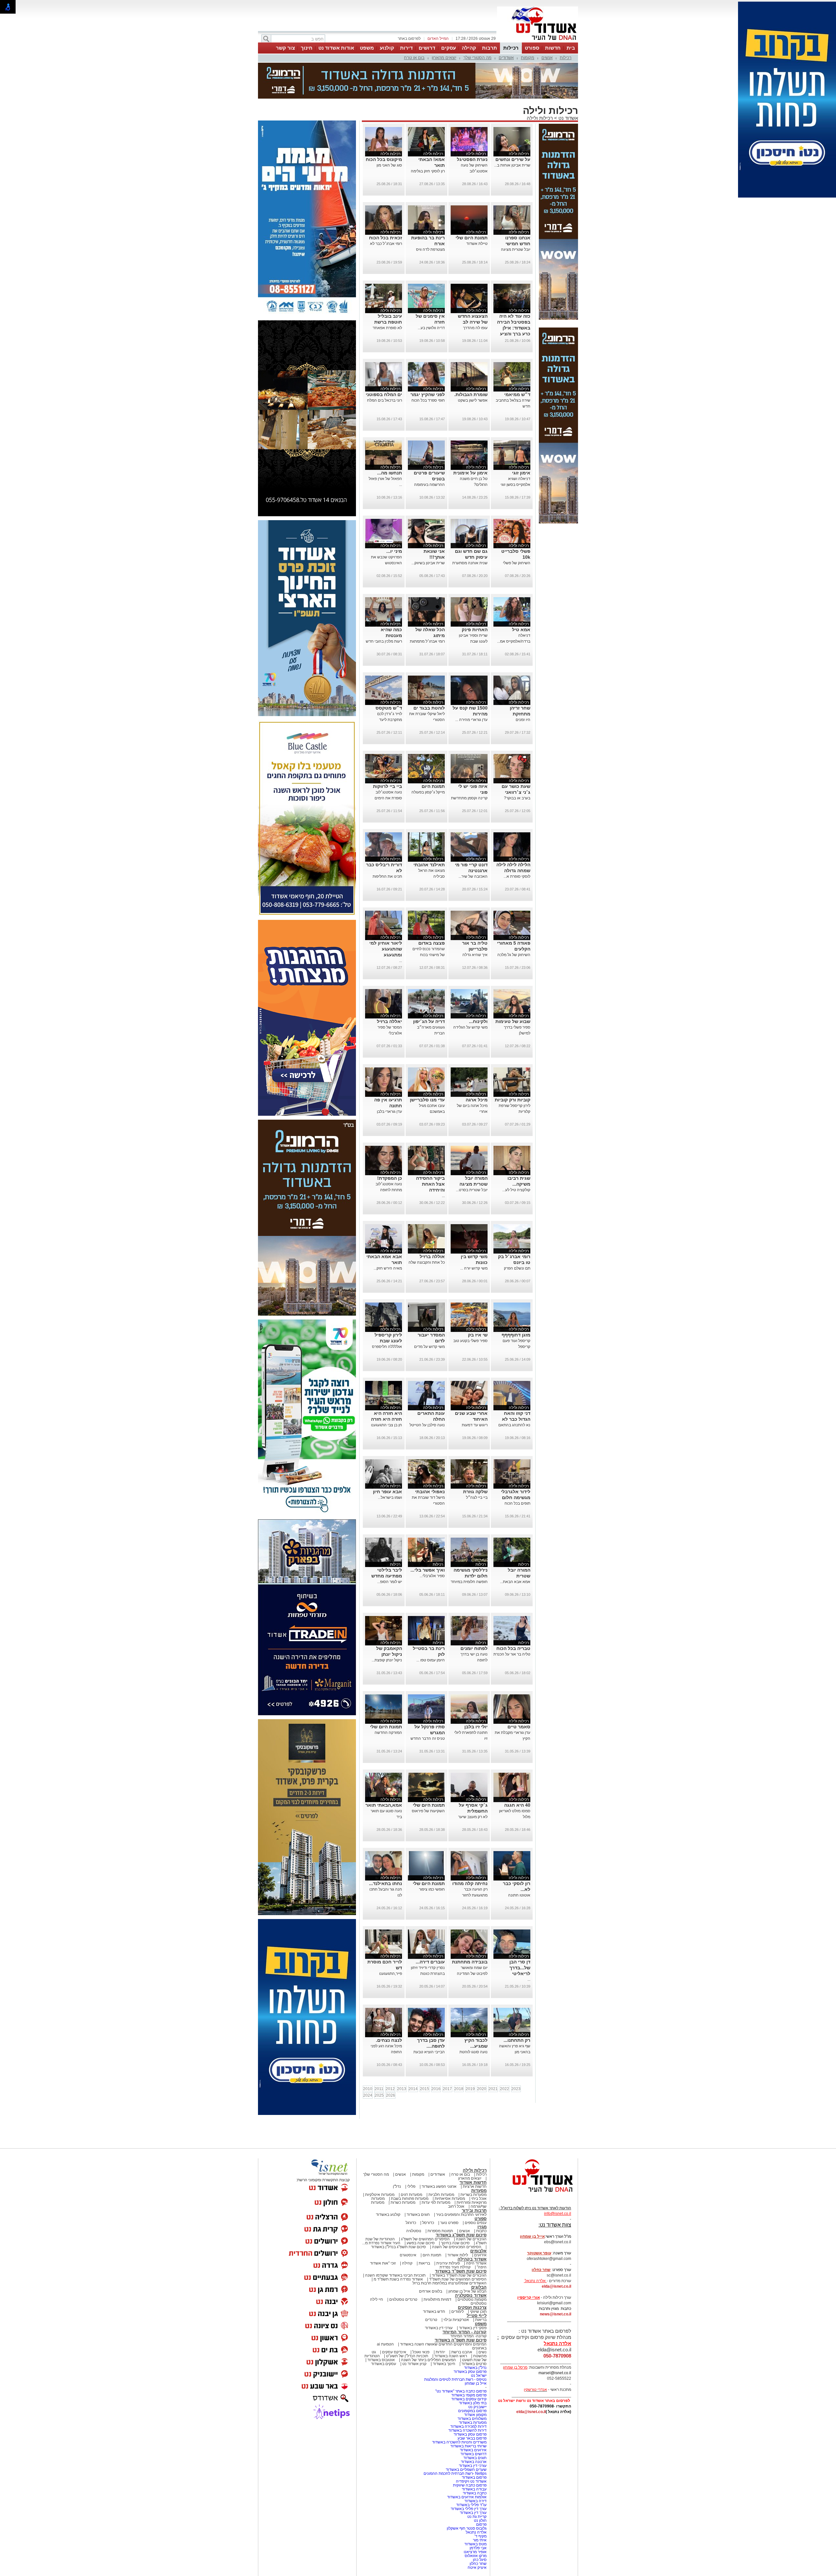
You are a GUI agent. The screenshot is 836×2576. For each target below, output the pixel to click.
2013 (402, 2056)
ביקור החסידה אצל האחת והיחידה (430, 1151)
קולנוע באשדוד (388, 2182)
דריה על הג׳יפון (429, 989)
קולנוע (387, 48)
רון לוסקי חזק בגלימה (428, 138)
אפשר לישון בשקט (473, 368)
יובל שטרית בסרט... (472, 1157)
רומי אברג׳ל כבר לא (386, 211)
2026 (391, 2063)
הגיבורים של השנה (471, 2206)
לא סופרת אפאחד (387, 295)
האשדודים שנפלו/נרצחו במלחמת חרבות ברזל (450, 2250)
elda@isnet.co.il (556, 2254)
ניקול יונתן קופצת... (387, 1627)
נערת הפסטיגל (472, 127)
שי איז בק (478, 1302)
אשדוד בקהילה (472, 2226)
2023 (516, 2056)
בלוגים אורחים (431, 2259)
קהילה (469, 48)
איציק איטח (477, 2535)
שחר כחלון (478, 2531)
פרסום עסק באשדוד (470, 2339)
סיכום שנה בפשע (421, 2210)
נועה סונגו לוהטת (474, 2019)
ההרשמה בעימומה (429, 452)
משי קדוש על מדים (429, 1314)
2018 (459, 2056)
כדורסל (428, 2190)
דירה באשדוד (475, 2468)
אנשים (547, 58)
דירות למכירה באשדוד (468, 2394)
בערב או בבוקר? (517, 765)
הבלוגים (479, 2255)
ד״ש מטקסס (389, 675)
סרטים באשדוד (474, 2331)
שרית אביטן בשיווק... (428, 530)
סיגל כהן (480, 2527)
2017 (447, 2056)
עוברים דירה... (430, 1929)
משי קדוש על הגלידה (470, 995)
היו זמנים (523, 687)
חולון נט (480, 2488)
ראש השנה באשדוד (451, 2323)
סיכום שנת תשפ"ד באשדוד (461, 2239)
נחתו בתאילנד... (386, 1851)
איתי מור (480, 2507)
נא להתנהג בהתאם (514, 1392)
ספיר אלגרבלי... (432, 1543)
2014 (413, 2056)
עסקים (449, 48)
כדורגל (411, 2190)
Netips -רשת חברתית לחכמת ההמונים (455, 2441)
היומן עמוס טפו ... (431, 1627)
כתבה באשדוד (474, 2460)
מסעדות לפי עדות (436, 2170)
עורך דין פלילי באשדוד (468, 2476)
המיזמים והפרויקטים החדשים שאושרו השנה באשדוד (443, 2312)
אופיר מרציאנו (475, 2519)
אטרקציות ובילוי (456, 2287)
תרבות (490, 48)
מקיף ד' (481, 2504)
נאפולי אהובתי (430, 1459)
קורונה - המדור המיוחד (465, 2299)
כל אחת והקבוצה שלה (427, 1230)
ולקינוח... (478, 989)
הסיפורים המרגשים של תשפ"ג (425, 2206)
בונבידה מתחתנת (470, 1929)
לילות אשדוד (458, 2222)
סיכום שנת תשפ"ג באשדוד (461, 2202)
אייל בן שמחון (476, 2351)
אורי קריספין (529, 2265)
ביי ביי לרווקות (387, 754)
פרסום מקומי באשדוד (469, 2362)
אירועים (480, 2222)
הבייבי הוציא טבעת (429, 2019)
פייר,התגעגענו (391, 1941)
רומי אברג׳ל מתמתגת (427, 609)
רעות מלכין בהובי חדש (384, 609)
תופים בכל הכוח (517, 1471)
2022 (505, 2056)
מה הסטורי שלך (477, 58)
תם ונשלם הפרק (517, 1236)
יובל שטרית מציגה (516, 217)
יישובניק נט (477, 2374)
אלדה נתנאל (476, 2500)
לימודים (457, 2279)
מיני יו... (394, 519)
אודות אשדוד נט (336, 48)
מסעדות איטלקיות (380, 2162)
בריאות (424, 2231)
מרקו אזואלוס (476, 2523)
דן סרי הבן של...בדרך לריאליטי (520, 1935)
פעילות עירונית (448, 2231)
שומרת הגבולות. (471, 362)
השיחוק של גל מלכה (514, 922)
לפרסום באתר (409, 39)
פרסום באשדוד (474, 2445)
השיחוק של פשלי (517, 530)
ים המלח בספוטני (384, 362)
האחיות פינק (475, 597)
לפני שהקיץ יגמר (428, 362)
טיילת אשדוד (477, 211)
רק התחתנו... (517, 2008)
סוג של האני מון (389, 133)
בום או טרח (414, 58)
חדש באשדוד (434, 2279)
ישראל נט (479, 2343)
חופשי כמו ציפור (432, 1857)
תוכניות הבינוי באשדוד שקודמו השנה (395, 2243)
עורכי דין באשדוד (439, 2295)
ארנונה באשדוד (474, 2429)
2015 (425, 2056)
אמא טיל (521, 597)
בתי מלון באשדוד (473, 2370)
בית (571, 48)
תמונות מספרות (440, 2198)
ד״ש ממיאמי (517, 362)
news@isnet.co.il (555, 2281)
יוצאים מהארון (444, 58)
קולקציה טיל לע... (516, 1157)
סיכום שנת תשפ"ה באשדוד (461, 2307)
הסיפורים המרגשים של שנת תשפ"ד (457, 2247)
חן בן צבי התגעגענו (386, 1392)
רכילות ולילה (540, 85)
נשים (482, 2319)
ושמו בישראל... (390, 1465)
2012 (390, 2056)
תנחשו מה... (390, 440)
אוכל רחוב (456, 2174)
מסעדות (479, 2158)
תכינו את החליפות (387, 844)
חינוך (307, 48)
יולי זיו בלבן (476, 1694)
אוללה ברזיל (432, 1224)
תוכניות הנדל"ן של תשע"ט (407, 2323)
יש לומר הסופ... (390, 1549)
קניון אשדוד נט (414, 2331)
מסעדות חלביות (441, 2162)
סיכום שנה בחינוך (455, 2210)
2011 (379, 2056)
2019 (470, 2056)
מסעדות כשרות (403, 2170)
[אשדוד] (538, 42)
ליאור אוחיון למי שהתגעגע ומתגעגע (386, 916)
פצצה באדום (432, 910)
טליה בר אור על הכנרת (512, 1622)
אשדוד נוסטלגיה (471, 2263)
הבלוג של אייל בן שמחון (467, 2259)
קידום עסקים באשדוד (469, 2366)
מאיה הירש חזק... (388, 1236)
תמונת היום (433, 754)
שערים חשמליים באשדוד (466, 2437)
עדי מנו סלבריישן (427, 1067)
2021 (493, 2056)
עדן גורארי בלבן (389, 1079)
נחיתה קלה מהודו (470, 1851)
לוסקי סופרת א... (517, 844)
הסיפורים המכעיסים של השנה (457, 2214)
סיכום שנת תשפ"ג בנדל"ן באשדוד (398, 2214)
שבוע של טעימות (513, 989)
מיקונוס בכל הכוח (384, 127)
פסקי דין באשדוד (473, 2295)
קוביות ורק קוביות (513, 1067)
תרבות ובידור (474, 2178)
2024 (368, 2063)
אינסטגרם (408, 2222)
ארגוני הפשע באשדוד (439, 2154)
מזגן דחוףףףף (516, 1302)
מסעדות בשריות (474, 2162)
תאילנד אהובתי (429, 832)
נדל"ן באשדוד (475, 2335)
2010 (368, 2056)
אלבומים (478, 2218)
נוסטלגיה (414, 2198)
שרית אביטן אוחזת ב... (512, 133)
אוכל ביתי (478, 2166)
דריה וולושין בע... (431, 295)
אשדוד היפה (476, 2231)
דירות (406, 48)
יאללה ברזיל (389, 989)
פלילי (411, 2154)
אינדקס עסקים (394, 2319)
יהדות (440, 2319)
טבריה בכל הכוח (513, 1616)
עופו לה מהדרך (475, 295)
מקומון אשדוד (475, 2382)
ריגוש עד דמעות (475, 1392)
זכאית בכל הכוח (386, 205)
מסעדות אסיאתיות (450, 2166)
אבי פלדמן (478, 2515)
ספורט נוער (449, 2190)
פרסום (481, 2492)
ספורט (532, 48)
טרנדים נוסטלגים (403, 2267)
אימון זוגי (521, 440)
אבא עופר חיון (387, 1459)
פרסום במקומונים (472, 2378)
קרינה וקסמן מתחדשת (469, 765)
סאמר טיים (519, 1694)
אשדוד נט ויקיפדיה (471, 2449)
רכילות (511, 48)
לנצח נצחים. (389, 2008)
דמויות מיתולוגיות (437, 2267)
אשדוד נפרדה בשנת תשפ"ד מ (398, 2247)
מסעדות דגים (411, 2162)
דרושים (427, 48)
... (401, 928)
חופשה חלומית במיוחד (469, 1549)
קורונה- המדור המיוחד (468, 2303)
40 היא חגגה (517, 1772)
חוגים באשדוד (418, 2182)
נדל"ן (397, 2154)
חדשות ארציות (475, 2154)
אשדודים (506, 58)
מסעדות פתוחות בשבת (410, 2166)
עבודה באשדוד (474, 2456)
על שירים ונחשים (513, 127)
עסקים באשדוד (384, 2331)
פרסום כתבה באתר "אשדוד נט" (461, 2359)
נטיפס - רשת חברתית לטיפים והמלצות (455, 2347)
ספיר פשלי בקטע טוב (470, 1308)
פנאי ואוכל (421, 2319)
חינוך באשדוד (444, 2331)
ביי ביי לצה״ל (477, 1465)
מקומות (528, 58)
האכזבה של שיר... (473, 844)
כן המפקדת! (390, 1145)
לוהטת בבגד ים (429, 675)
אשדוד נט (568, 85)
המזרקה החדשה (388, 1700)
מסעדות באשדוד (473, 2390)
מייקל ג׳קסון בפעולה (428, 760)
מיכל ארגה (477, 1067)
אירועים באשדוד (473, 2417)
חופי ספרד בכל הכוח (428, 368)
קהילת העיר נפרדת (455, 2234)
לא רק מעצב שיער (473, 1784)
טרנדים (431, 2287)
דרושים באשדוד (474, 2421)
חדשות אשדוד (473, 2150)
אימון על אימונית (470, 440)
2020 (482, 2056)
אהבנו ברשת (462, 2319)
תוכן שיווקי (478, 2279)
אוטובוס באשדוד (381, 2327)
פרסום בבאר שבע (472, 2406)
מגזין (482, 2194)
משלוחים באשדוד (472, 2386)
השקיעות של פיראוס (428, 1778)
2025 (379, 2063)
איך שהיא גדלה (475, 922)
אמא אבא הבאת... (515, 1549)
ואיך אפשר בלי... (428, 1537)
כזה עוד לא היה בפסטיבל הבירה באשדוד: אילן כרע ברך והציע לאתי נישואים (514, 295)
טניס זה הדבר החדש (428, 1706)
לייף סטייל (477, 2283)
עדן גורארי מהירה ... (471, 687)
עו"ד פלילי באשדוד (471, 2472)
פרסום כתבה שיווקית (469, 2453)
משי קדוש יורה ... (474, 1236)
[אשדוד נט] (534, 2161)
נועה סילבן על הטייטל (427, 1392)
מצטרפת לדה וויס (430, 217)
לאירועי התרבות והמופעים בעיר (461, 2182)
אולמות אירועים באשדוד (467, 2464)
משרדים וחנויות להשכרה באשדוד (459, 2409)
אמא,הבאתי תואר (384, 1772)
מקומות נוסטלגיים (472, 2267)
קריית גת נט (477, 2484)
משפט (367, 48)
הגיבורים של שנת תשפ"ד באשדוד (459, 2243)
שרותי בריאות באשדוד (468, 2413)
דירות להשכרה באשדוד (467, 2398)
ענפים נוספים (476, 2190)
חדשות (553, 48)
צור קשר (285, 48)
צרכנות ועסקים (472, 2275)
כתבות (481, 2198)
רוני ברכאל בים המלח (385, 368)
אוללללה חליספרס (387, 1314)
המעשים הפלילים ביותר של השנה (428, 2327)
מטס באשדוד (475, 2511)
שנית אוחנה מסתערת (470, 530)
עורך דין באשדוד (473, 2480)
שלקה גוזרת (475, 1459)
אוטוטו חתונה (519, 1863)
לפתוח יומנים (474, 1616)
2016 (436, 2056)
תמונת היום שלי (472, 205)
